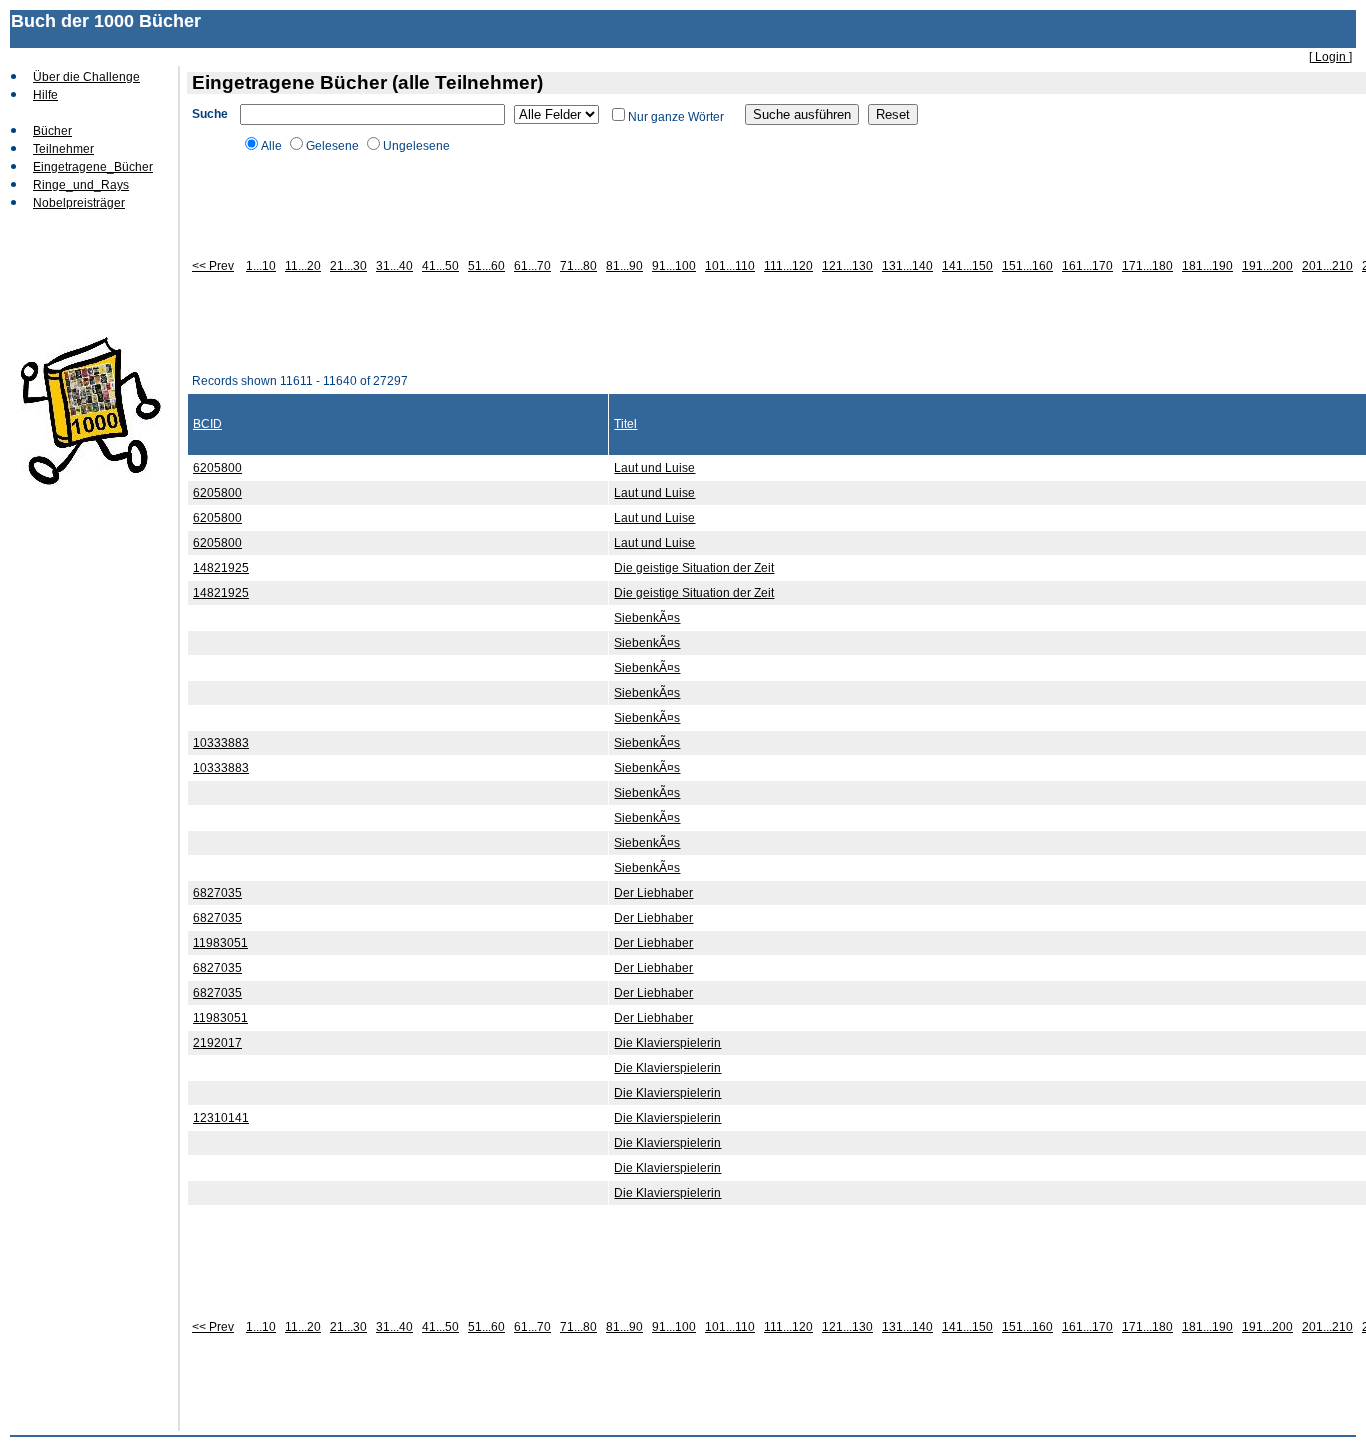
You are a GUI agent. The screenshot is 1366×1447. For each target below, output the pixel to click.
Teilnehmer (63, 149)
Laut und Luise (654, 468)
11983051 (220, 943)
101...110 (730, 266)
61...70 (532, 266)
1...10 (261, 266)
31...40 (394, 266)
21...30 (348, 266)
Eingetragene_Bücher (93, 167)
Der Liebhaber (653, 893)
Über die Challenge (86, 77)
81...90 (624, 266)
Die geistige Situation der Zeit (694, 568)
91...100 (674, 266)
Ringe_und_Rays (81, 185)
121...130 (847, 266)
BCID (207, 424)
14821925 (221, 568)
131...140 (907, 266)
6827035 (217, 893)
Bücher (52, 131)
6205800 (217, 468)
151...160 (1027, 266)
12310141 (221, 1118)
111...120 (788, 266)
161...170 (1087, 266)
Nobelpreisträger (79, 203)
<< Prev (213, 266)
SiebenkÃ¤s (647, 618)
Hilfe (45, 95)
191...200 (1267, 266)
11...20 (303, 266)
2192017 (217, 1043)
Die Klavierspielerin (667, 1043)
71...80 (578, 266)
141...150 (967, 266)
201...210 (1327, 266)
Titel (625, 424)
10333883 (221, 743)
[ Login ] (1330, 57)
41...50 (440, 266)
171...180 (1147, 266)
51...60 (486, 266)
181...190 (1207, 266)
